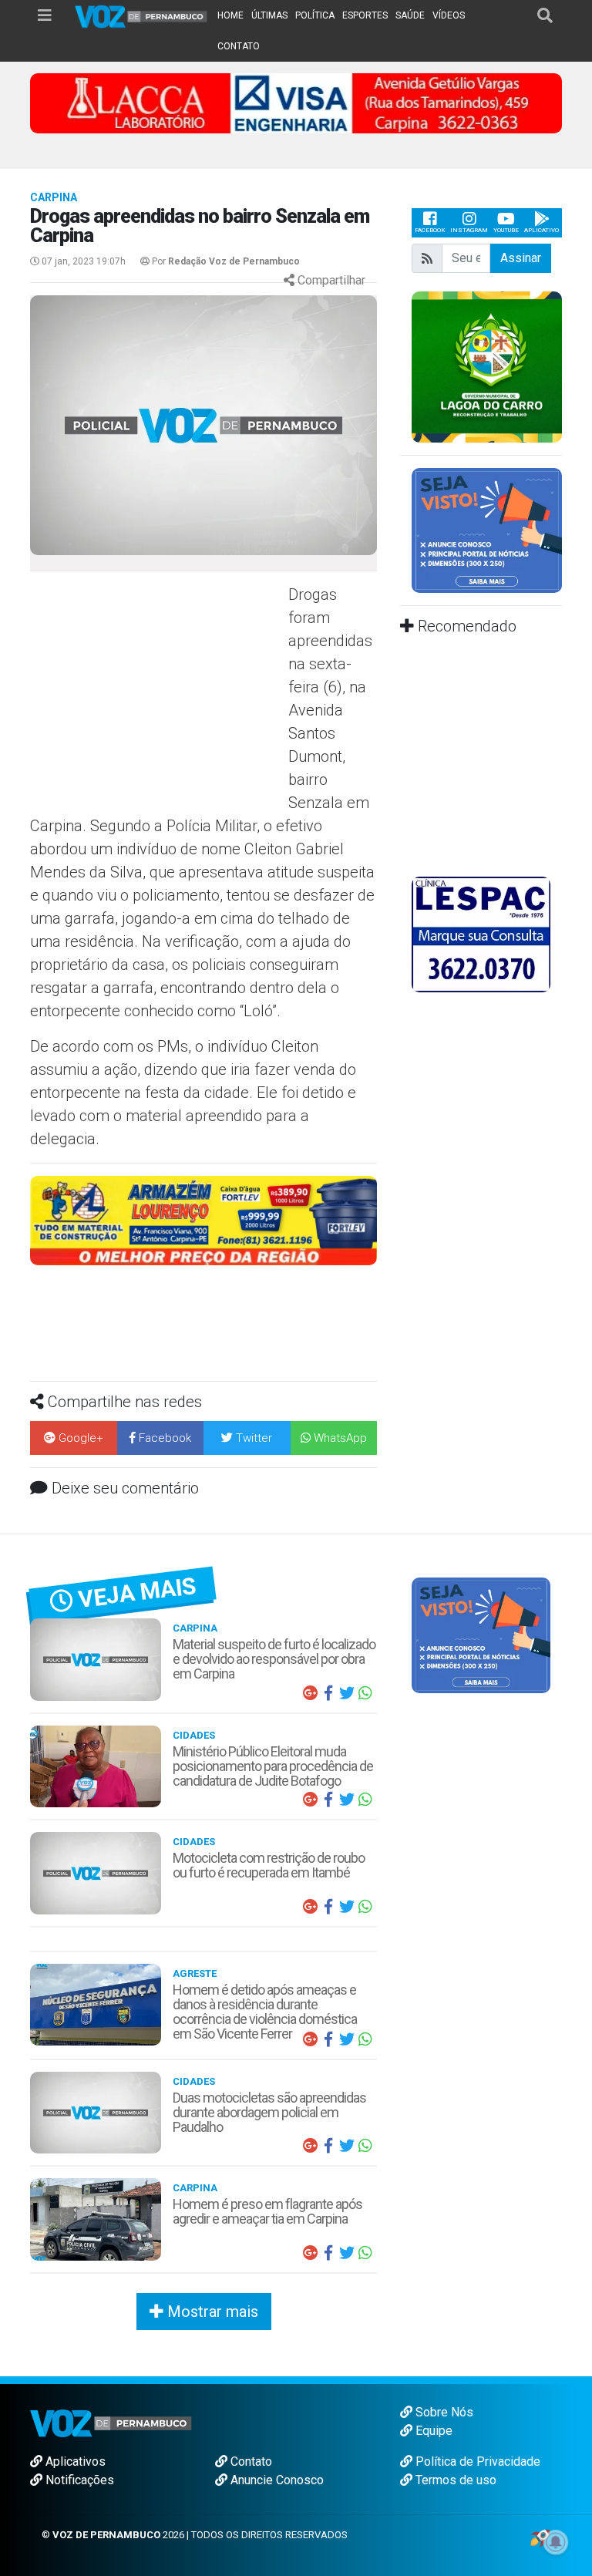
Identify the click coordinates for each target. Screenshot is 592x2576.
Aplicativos (74, 2462)
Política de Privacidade (476, 2462)
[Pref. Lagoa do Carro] (487, 366)
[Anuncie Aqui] (487, 529)
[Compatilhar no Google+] (310, 1693)
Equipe (432, 2431)
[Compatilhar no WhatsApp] (365, 1693)
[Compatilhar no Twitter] (347, 1693)
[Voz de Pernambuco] (141, 16)
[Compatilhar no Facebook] (328, 1693)
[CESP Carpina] (203, 1228)
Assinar (521, 258)
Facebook (430, 230)
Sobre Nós (443, 2412)
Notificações (78, 2480)
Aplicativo (542, 230)
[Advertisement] (157, 695)
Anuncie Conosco (276, 2480)
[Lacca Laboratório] (296, 102)
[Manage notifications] (556, 2542)
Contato (250, 2462)
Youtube (506, 230)
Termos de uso (454, 2480)
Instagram (469, 230)
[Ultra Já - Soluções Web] (540, 2537)
